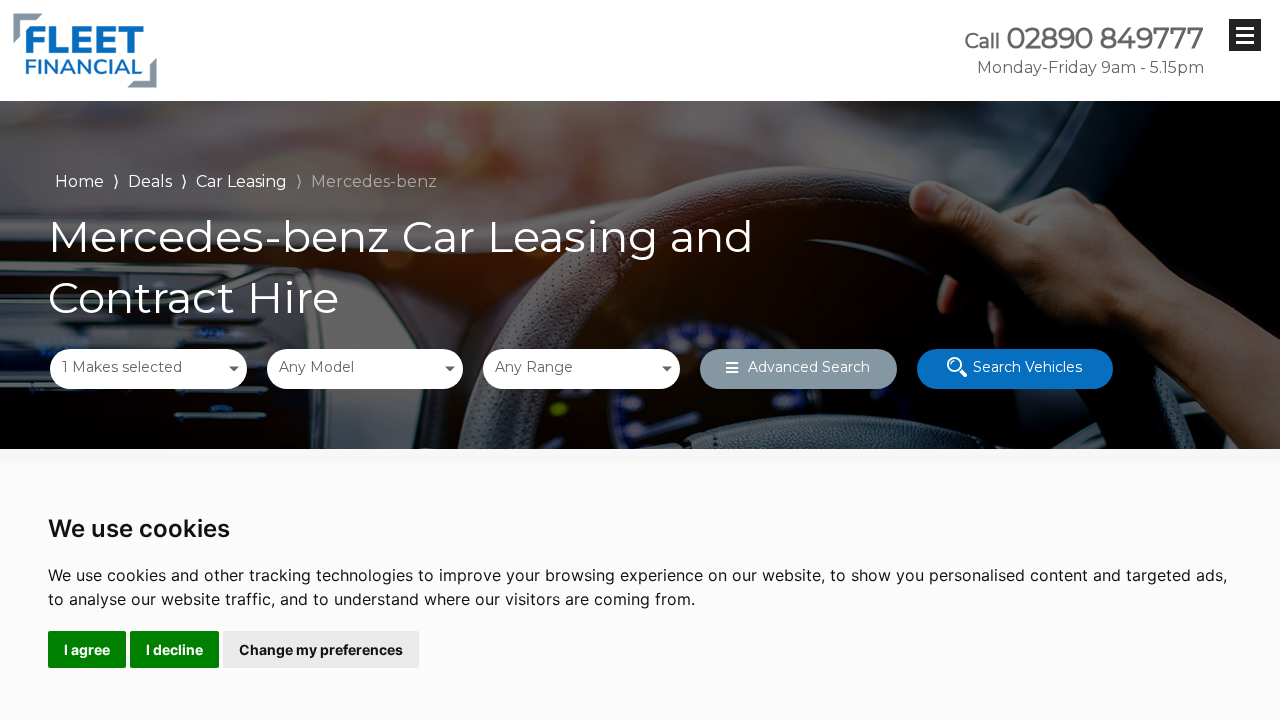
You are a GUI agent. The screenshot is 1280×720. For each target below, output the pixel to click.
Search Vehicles (1027, 367)
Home (79, 179)
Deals (150, 181)
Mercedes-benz (374, 181)
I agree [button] (87, 649)
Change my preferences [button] (321, 649)
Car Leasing (241, 181)
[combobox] (148, 369)
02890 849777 (1084, 50)
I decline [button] (174, 649)
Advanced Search (809, 367)
